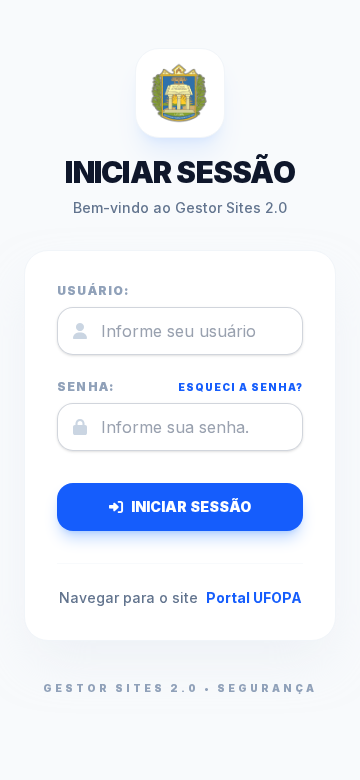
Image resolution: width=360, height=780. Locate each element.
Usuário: (93, 290)
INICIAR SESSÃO (191, 506)
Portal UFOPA (254, 597)
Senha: (85, 386)
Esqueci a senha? (240, 387)
